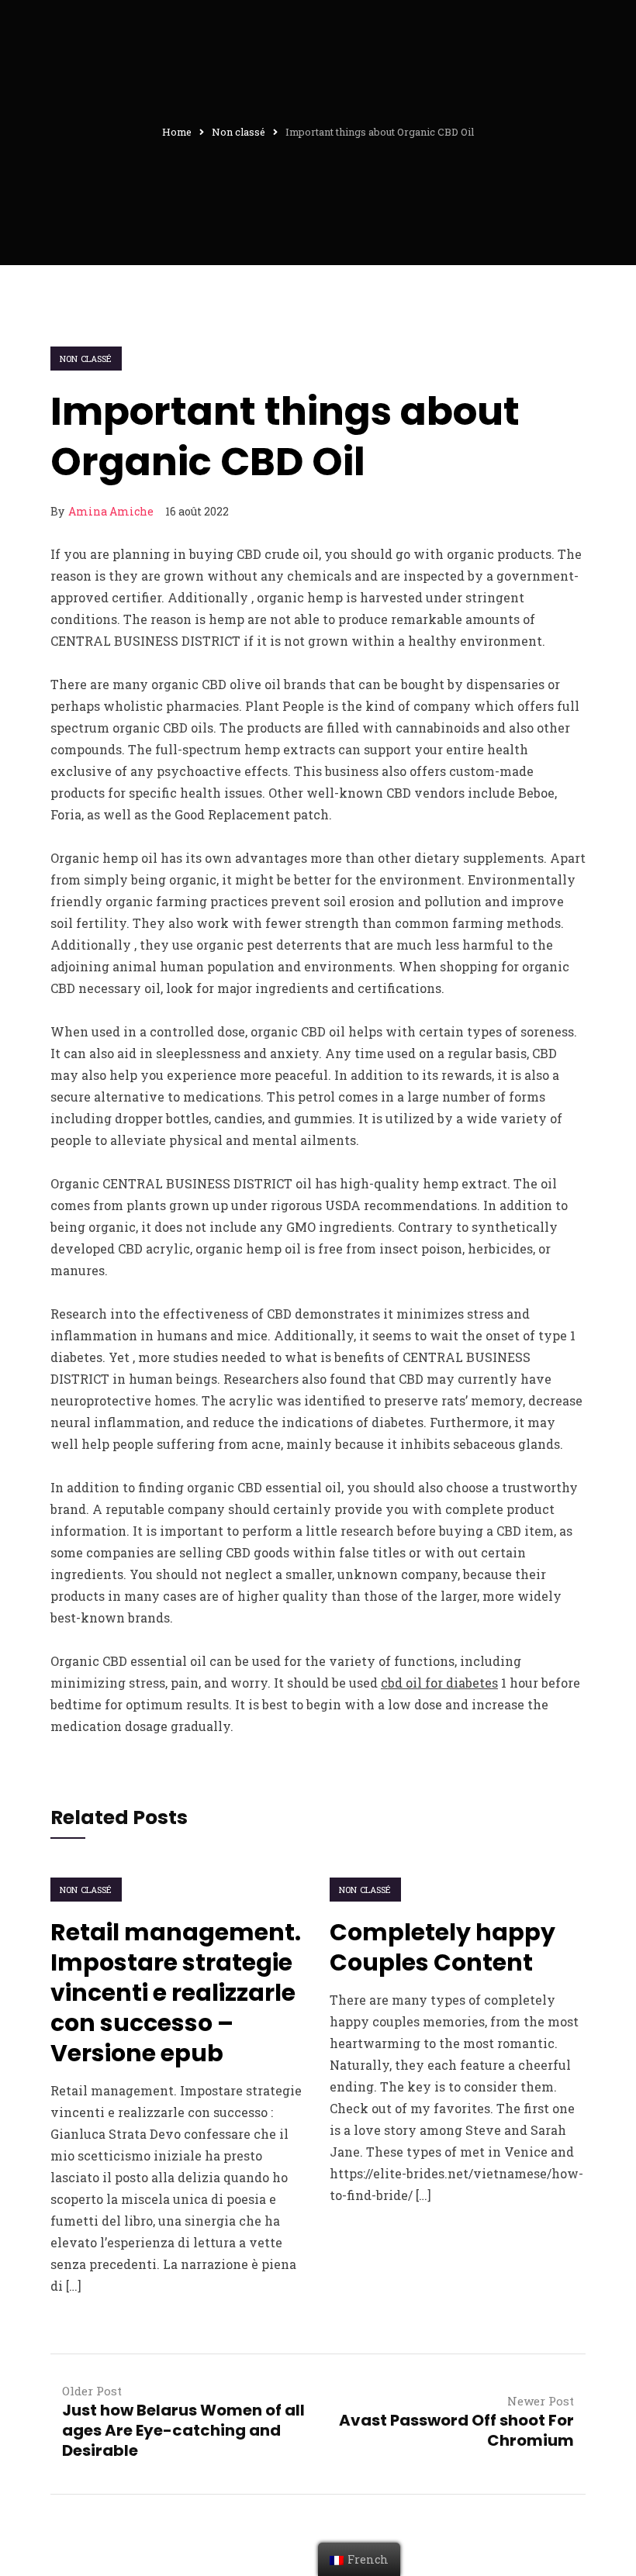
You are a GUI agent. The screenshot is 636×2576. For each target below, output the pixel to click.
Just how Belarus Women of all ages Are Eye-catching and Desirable (183, 2430)
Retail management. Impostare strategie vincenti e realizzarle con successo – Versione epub (176, 1993)
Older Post (92, 2391)
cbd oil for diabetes (439, 1683)
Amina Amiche (111, 511)
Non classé (86, 359)
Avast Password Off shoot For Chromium (456, 2430)
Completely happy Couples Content (442, 1947)
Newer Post (541, 2401)
